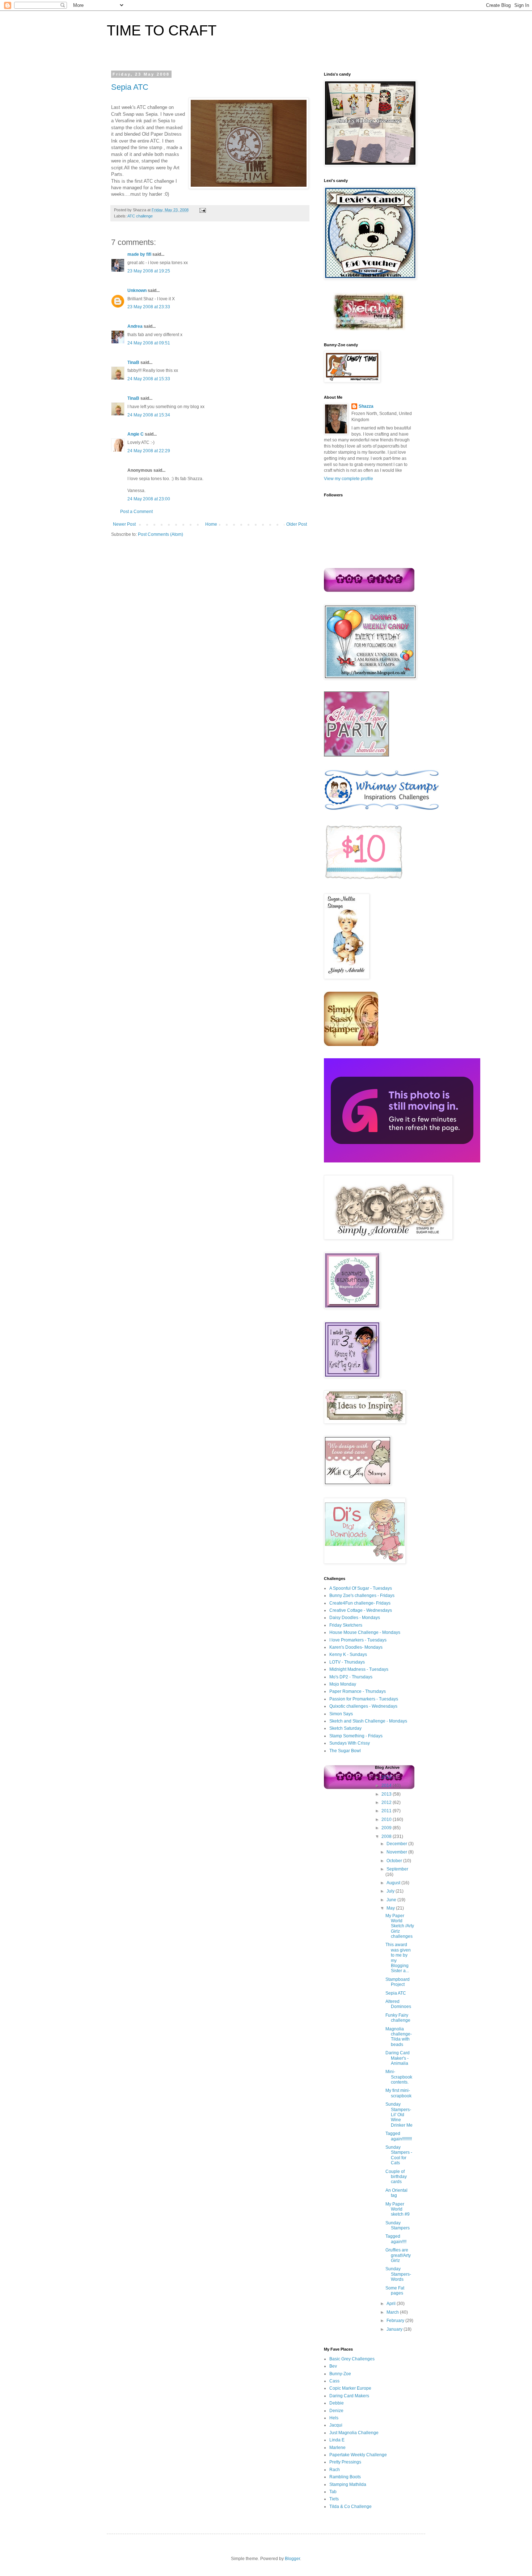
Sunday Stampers (398, 2225)
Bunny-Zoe (340, 2374)
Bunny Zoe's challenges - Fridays (362, 1596)
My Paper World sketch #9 (398, 2209)
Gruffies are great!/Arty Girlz (398, 2255)
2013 (387, 1794)
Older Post (297, 524)
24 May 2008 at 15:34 (149, 415)
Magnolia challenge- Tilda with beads (399, 2037)
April (392, 2304)
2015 (387, 1777)
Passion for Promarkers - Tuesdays (364, 1699)
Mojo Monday (343, 1684)
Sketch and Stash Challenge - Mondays (368, 1721)
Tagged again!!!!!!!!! (399, 2136)
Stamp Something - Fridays (356, 1736)
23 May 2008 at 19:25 (149, 271)
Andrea (135, 326)
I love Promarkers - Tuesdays (358, 1640)
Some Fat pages (395, 2291)
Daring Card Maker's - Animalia (398, 2058)
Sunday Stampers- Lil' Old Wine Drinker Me (399, 2115)
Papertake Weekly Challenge (358, 2455)
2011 (387, 1811)
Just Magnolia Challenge (354, 2433)
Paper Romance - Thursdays (358, 1691)
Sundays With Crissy (350, 1743)
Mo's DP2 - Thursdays (351, 1677)
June (392, 1900)
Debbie (337, 2403)
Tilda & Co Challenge (351, 2507)
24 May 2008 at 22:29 (149, 451)
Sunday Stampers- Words (398, 2274)
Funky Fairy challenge (398, 2018)
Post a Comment (136, 512)
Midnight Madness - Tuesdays (359, 1669)
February (396, 2321)
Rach (335, 2470)
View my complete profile (349, 479)
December (397, 1844)
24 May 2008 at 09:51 (149, 343)
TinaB (133, 363)
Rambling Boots (345, 2477)
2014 (387, 1785)
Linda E (337, 2440)
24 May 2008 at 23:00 (149, 499)
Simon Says (341, 1714)
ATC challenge (140, 216)
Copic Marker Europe (350, 2388)
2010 (387, 1819)
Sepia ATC (130, 87)
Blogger (292, 2559)
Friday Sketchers (346, 1625)
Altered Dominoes (398, 2004)
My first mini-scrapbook (398, 2093)
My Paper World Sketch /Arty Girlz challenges (400, 1926)
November (397, 1852)
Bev (333, 2366)
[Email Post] (202, 210)
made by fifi (139, 254)
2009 (387, 1828)
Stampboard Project (398, 1982)
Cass (334, 2381)
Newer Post (124, 524)
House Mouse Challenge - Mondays (365, 1632)
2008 (387, 1836)
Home (211, 524)
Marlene (337, 2448)
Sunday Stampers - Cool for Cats (399, 2155)
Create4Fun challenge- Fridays (360, 1603)
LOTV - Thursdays (347, 1662)
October (395, 1861)
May (391, 1908)
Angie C (136, 434)
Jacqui (336, 2425)
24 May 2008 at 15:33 (149, 379)
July (391, 1891)
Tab (333, 2492)
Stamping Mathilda (348, 2484)
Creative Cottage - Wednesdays (361, 1610)
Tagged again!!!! (396, 2239)
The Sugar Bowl (345, 1751)
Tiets (334, 2499)
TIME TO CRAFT (162, 30)
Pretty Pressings (345, 2462)
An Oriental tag (396, 2193)
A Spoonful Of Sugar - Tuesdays (361, 1588)
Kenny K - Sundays (348, 1655)
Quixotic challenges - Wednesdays (363, 1706)
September (397, 1869)
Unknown (137, 291)
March (393, 2312)
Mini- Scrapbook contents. (399, 2077)
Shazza (366, 406)
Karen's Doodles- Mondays (356, 1647)
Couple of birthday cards (396, 2177)
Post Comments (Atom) (161, 534)
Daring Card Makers (349, 2396)
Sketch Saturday (345, 1728)
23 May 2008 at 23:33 (149, 307)
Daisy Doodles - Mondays (355, 1618)
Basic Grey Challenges (352, 2359)
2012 (387, 1802)
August (394, 1883)
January (395, 2329)
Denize (336, 2411)
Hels (334, 2418)
